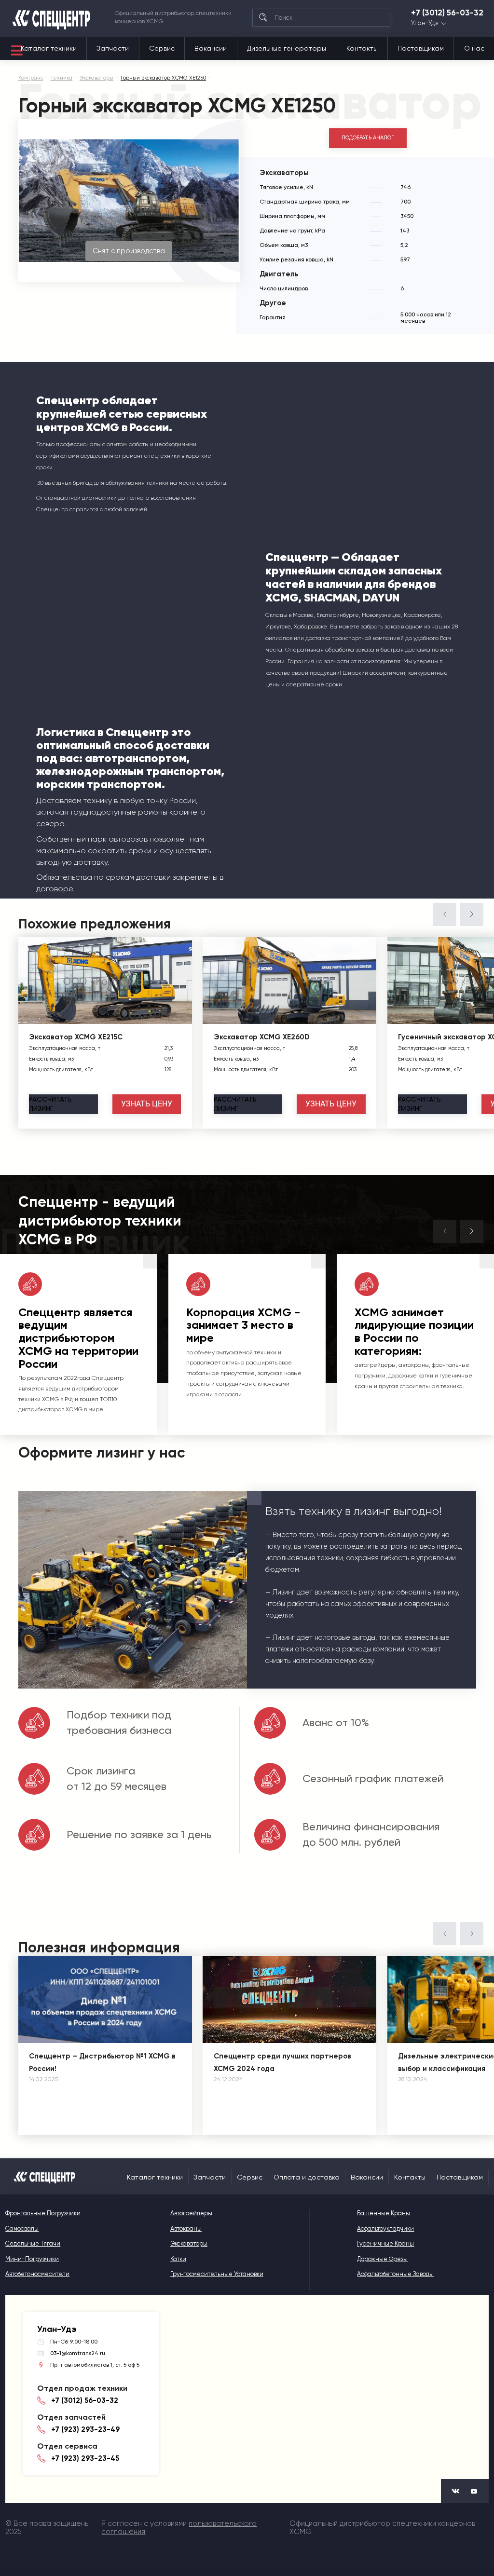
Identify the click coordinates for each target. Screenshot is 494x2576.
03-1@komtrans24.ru (78, 2353)
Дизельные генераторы (287, 48)
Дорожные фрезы (382, 2259)
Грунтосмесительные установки (217, 2274)
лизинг (50, 1104)
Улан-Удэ (425, 23)
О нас (474, 48)
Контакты (362, 48)
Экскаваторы (189, 2243)
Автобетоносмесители (37, 2274)
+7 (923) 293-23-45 (85, 2458)
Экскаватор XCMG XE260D (262, 1037)
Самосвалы (22, 2228)
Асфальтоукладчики (385, 2228)
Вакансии (211, 48)
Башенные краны (384, 2213)
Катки (178, 2259)
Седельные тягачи (33, 2243)
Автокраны (186, 2228)
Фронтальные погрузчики (43, 2213)
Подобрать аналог (368, 138)
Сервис (162, 48)
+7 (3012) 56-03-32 (447, 13)
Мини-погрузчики (32, 2259)
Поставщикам (421, 48)
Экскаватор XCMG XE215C (76, 1037)
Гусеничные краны (385, 2243)
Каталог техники (49, 48)
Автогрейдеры (191, 2213)
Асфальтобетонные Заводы (395, 2274)
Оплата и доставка (307, 2177)
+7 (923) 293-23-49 (85, 2429)
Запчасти (113, 48)
